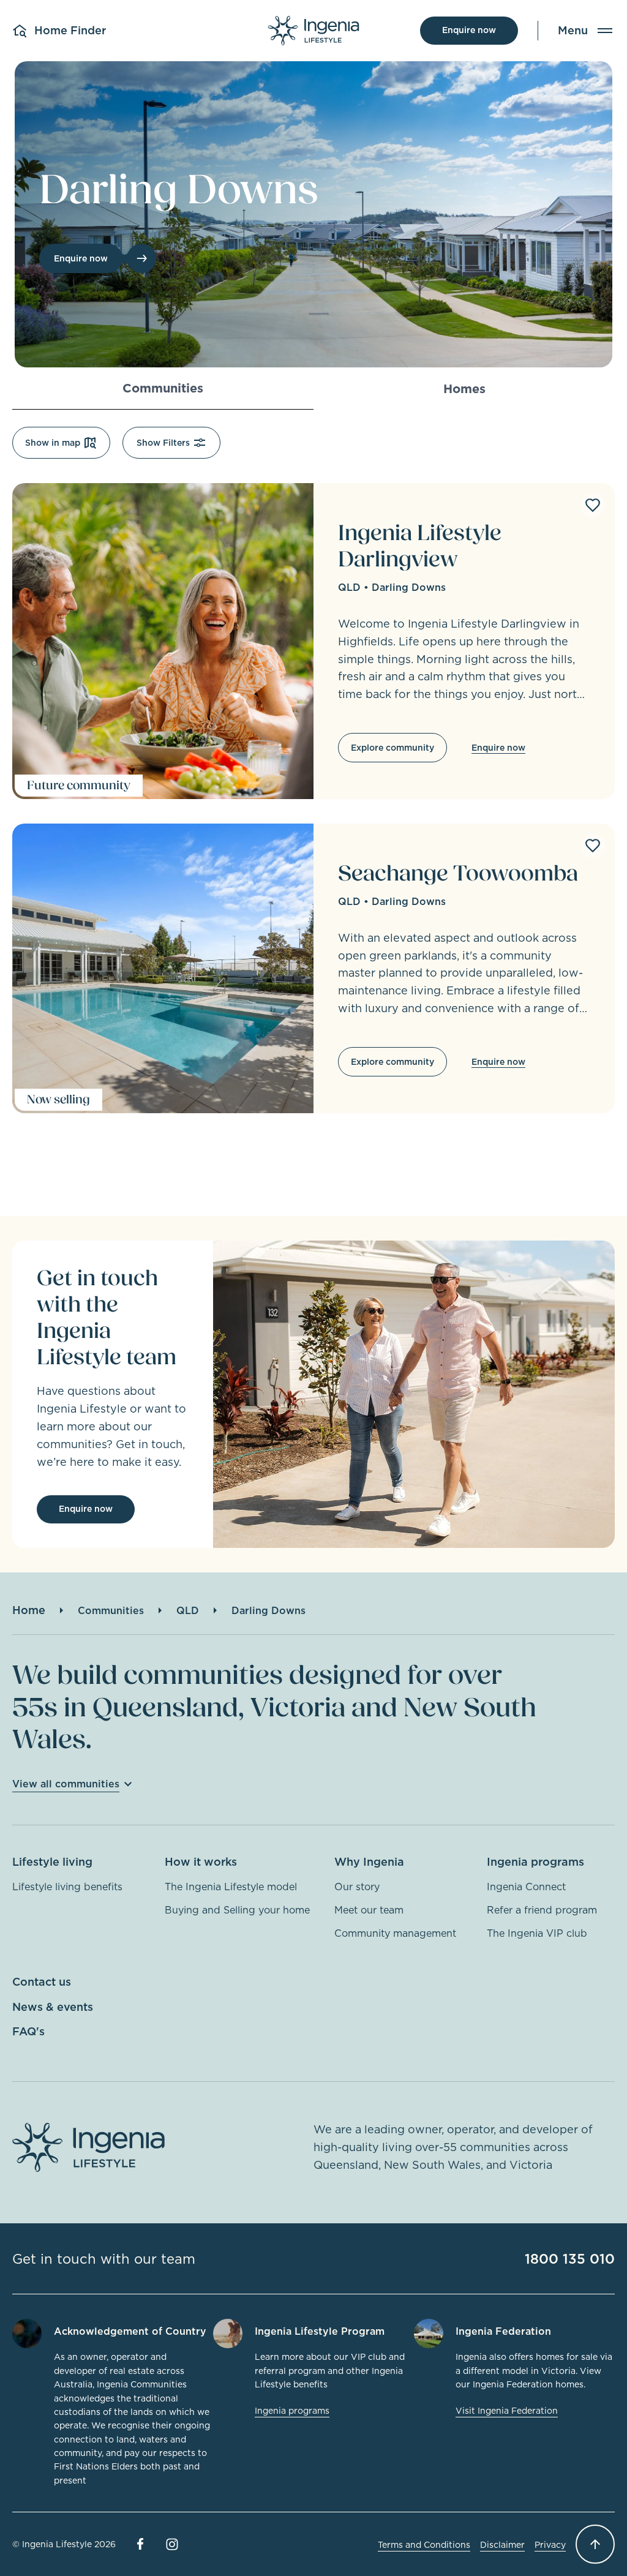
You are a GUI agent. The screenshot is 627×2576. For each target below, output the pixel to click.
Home (29, 1610)
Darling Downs (409, 587)
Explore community (392, 748)
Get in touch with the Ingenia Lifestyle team (107, 1318)
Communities (111, 1610)
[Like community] (593, 505)
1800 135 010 (570, 2259)
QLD (349, 587)
